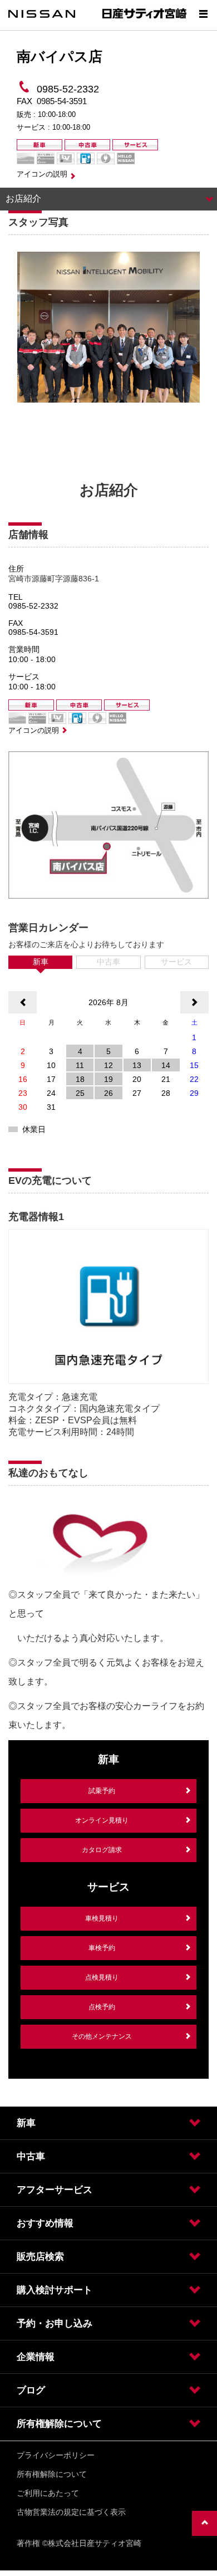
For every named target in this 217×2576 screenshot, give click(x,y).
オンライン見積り (102, 1820)
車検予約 (102, 1948)
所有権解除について (52, 2474)
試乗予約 (102, 1791)
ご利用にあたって (48, 2493)
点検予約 (102, 2007)
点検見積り (102, 1977)
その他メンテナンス (102, 2036)
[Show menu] (203, 14)
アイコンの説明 (42, 174)
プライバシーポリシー (56, 2455)
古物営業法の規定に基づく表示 (71, 2512)
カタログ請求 (102, 1850)
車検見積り (102, 1918)
